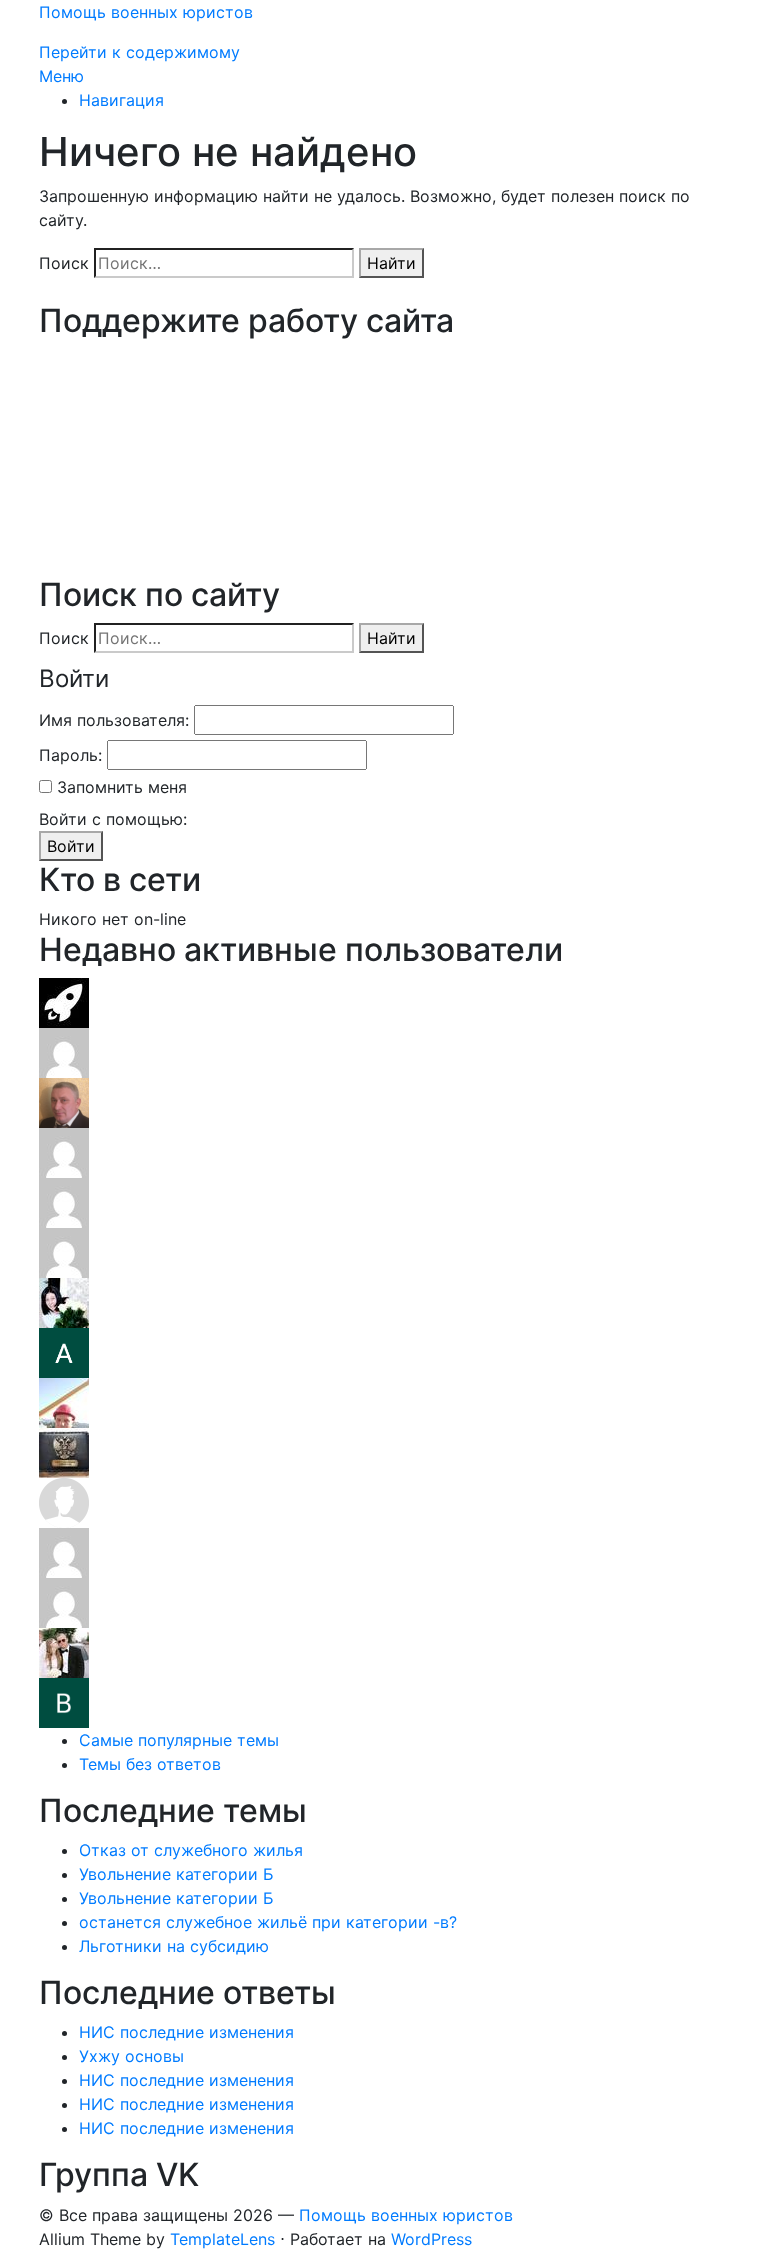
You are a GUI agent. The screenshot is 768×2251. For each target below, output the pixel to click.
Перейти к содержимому (139, 52)
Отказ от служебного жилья (191, 1850)
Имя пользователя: (114, 720)
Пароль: (70, 755)
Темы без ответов (150, 1764)
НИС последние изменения (186, 2032)
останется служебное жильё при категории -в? (268, 1922)
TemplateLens (222, 2239)
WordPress (431, 2239)
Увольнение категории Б (176, 1874)
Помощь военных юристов (146, 12)
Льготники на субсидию (174, 1946)
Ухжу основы (131, 2056)
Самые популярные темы (179, 1740)
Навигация (121, 100)
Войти (71, 846)
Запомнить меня (122, 787)
